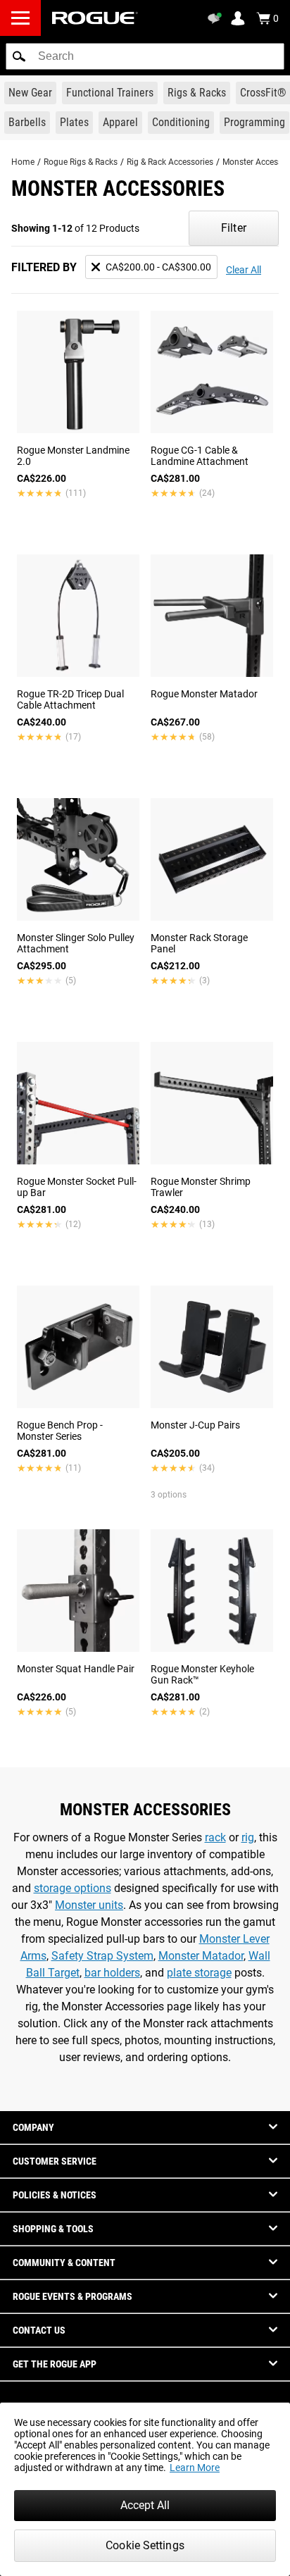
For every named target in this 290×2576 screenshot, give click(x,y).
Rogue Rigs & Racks (81, 162)
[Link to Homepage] (95, 18)
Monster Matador (201, 1956)
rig (248, 1837)
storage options (72, 1888)
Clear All (244, 270)
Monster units (89, 1905)
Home (23, 162)
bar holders (112, 1973)
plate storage (199, 1973)
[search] (145, 56)
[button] (19, 56)
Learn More (195, 2468)
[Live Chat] (217, 18)
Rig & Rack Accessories (170, 162)
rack (215, 1837)
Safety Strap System (102, 1956)
